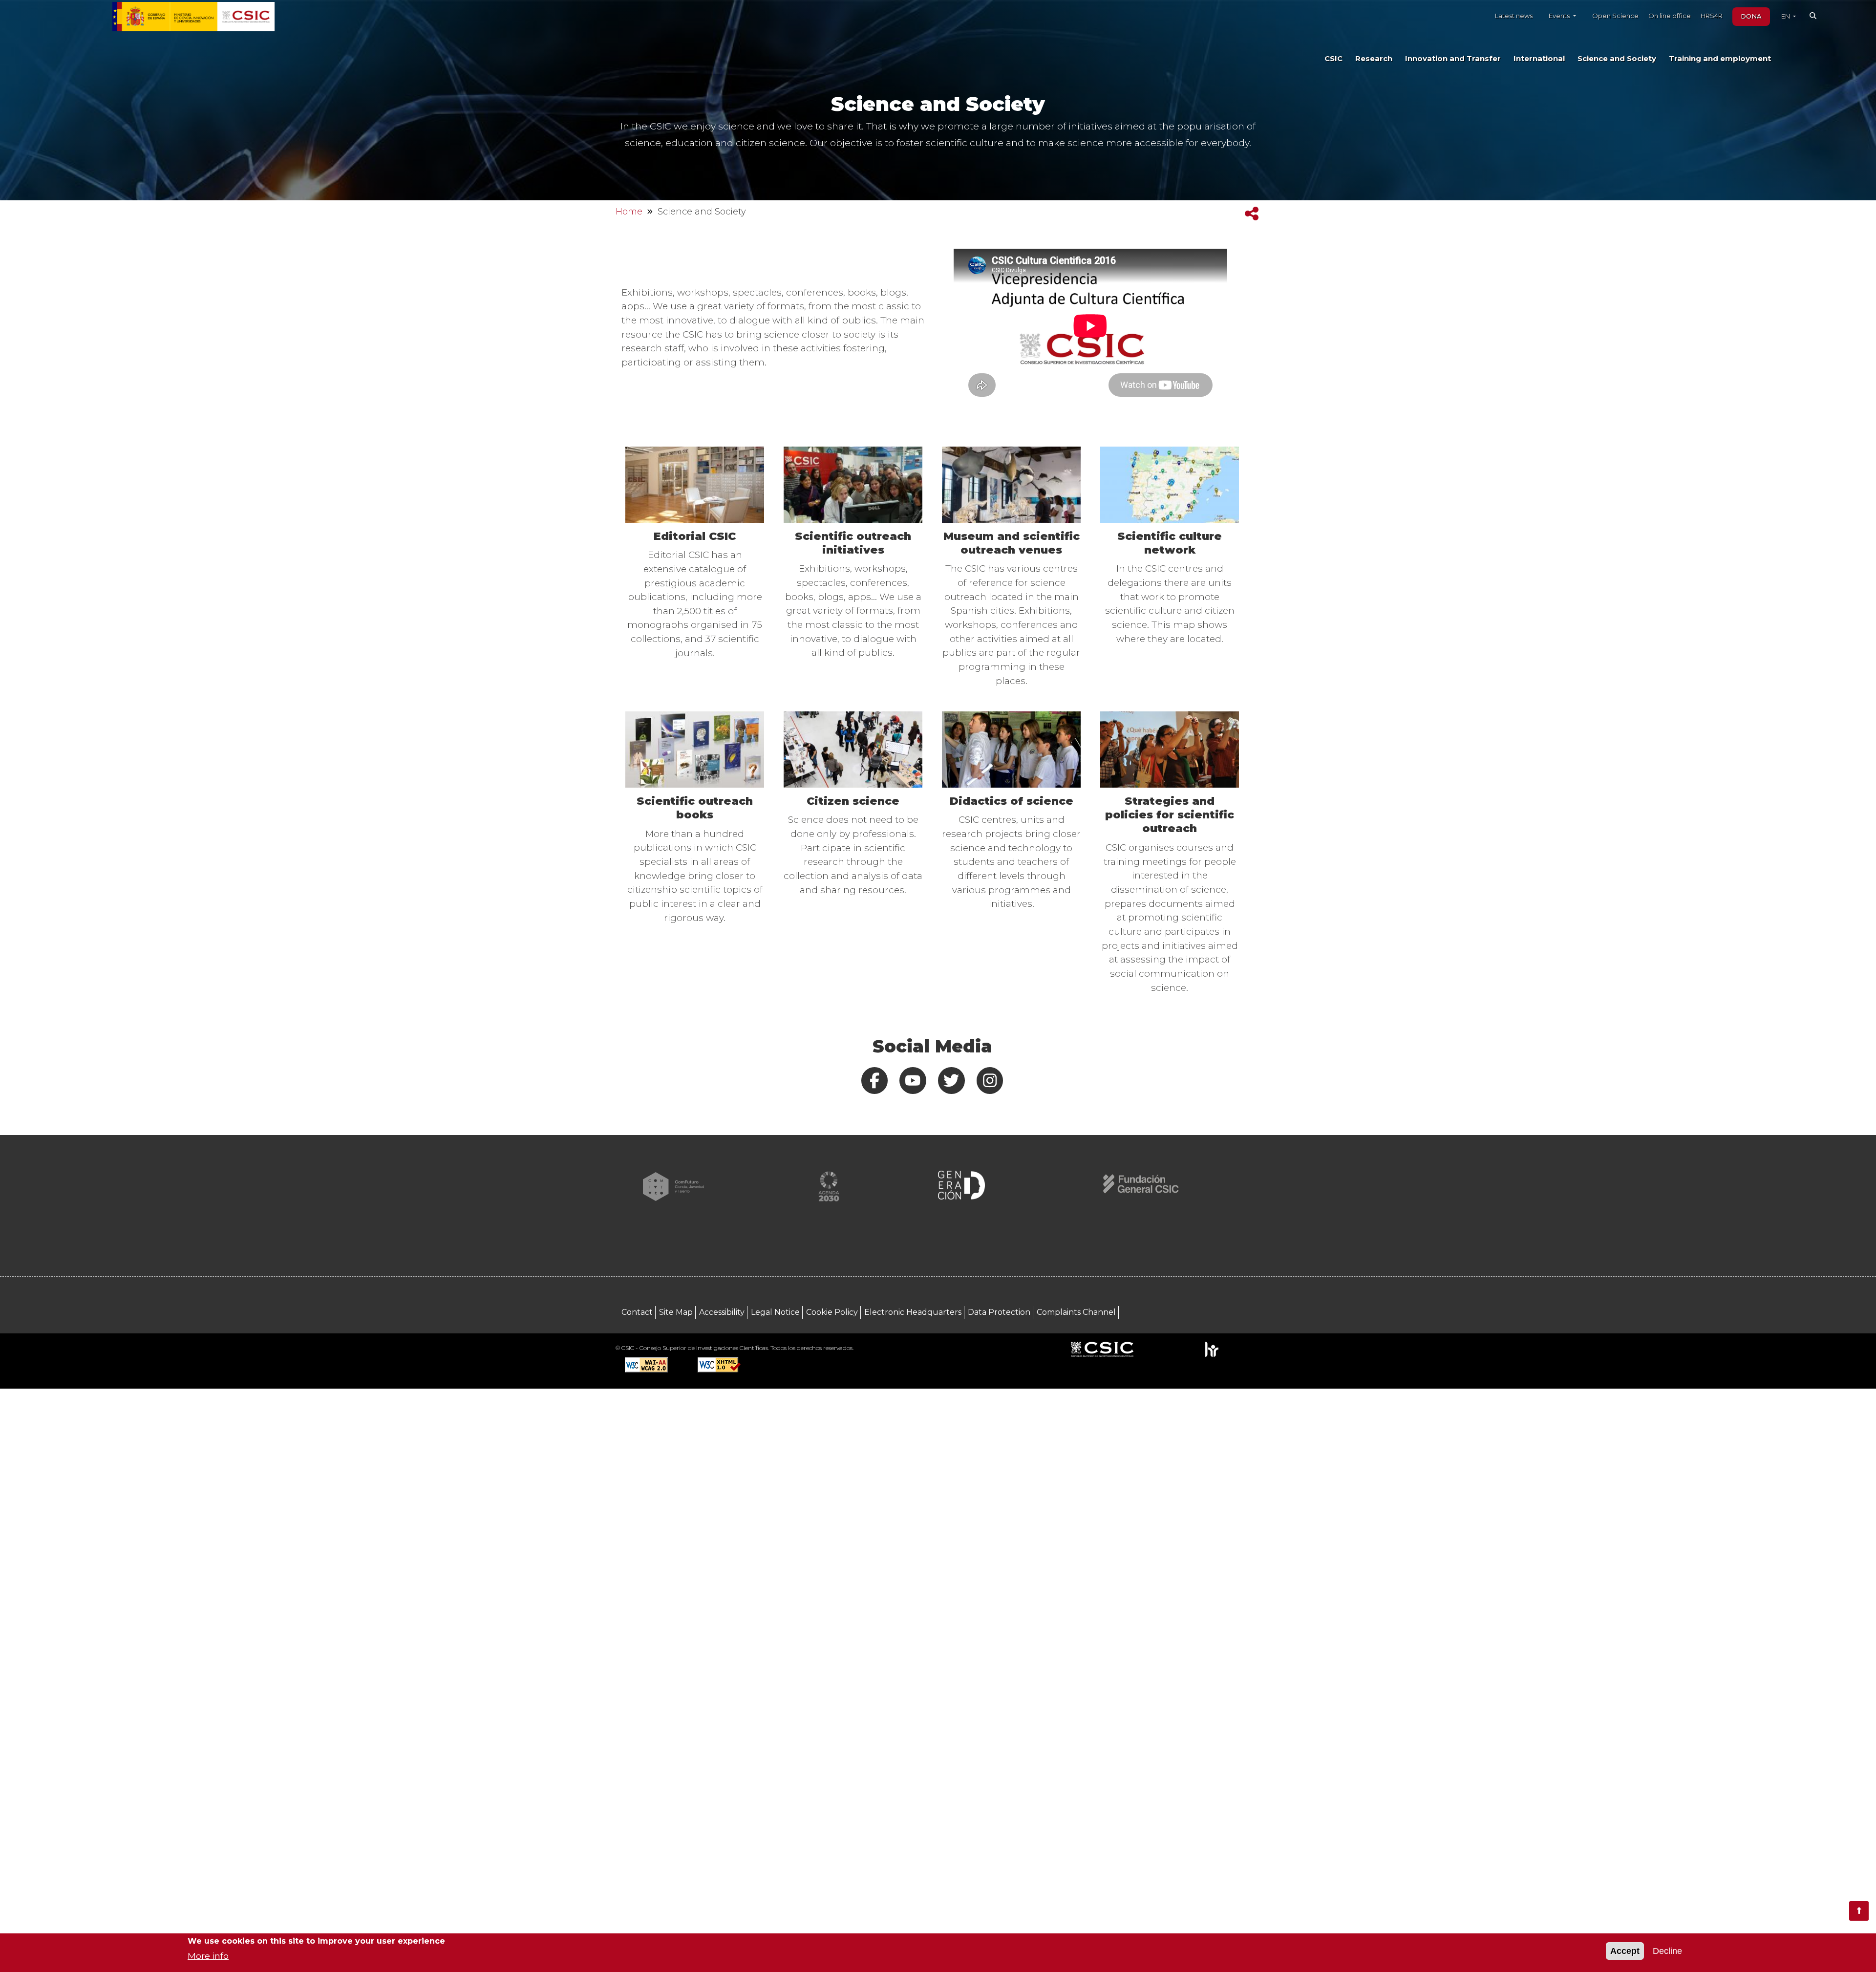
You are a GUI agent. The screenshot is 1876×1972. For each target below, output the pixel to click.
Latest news (1514, 16)
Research (1374, 59)
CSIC (1333, 59)
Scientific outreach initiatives (853, 543)
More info (208, 1955)
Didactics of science (1012, 801)
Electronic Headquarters (913, 1312)
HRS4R (1712, 16)
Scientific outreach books (695, 808)
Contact (637, 1312)
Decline (1667, 1951)
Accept (1625, 1951)
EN (1786, 16)
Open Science (1615, 16)
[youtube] (913, 1081)
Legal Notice (775, 1312)
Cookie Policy (832, 1312)
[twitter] (952, 1081)
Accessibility (722, 1312)
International (1539, 59)
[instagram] (990, 1081)
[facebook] (874, 1081)
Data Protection (999, 1312)
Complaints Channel (1076, 1312)
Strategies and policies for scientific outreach (1170, 815)
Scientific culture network (1170, 543)
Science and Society (1617, 59)
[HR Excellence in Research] (1211, 1349)
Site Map (676, 1312)
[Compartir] (1252, 214)
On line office (1670, 16)
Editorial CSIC (695, 536)
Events (1560, 16)
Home (629, 212)
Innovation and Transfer (1453, 59)
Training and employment (1720, 59)
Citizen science (853, 801)
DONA (1751, 16)
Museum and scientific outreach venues (1012, 543)
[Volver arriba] (1859, 1911)
